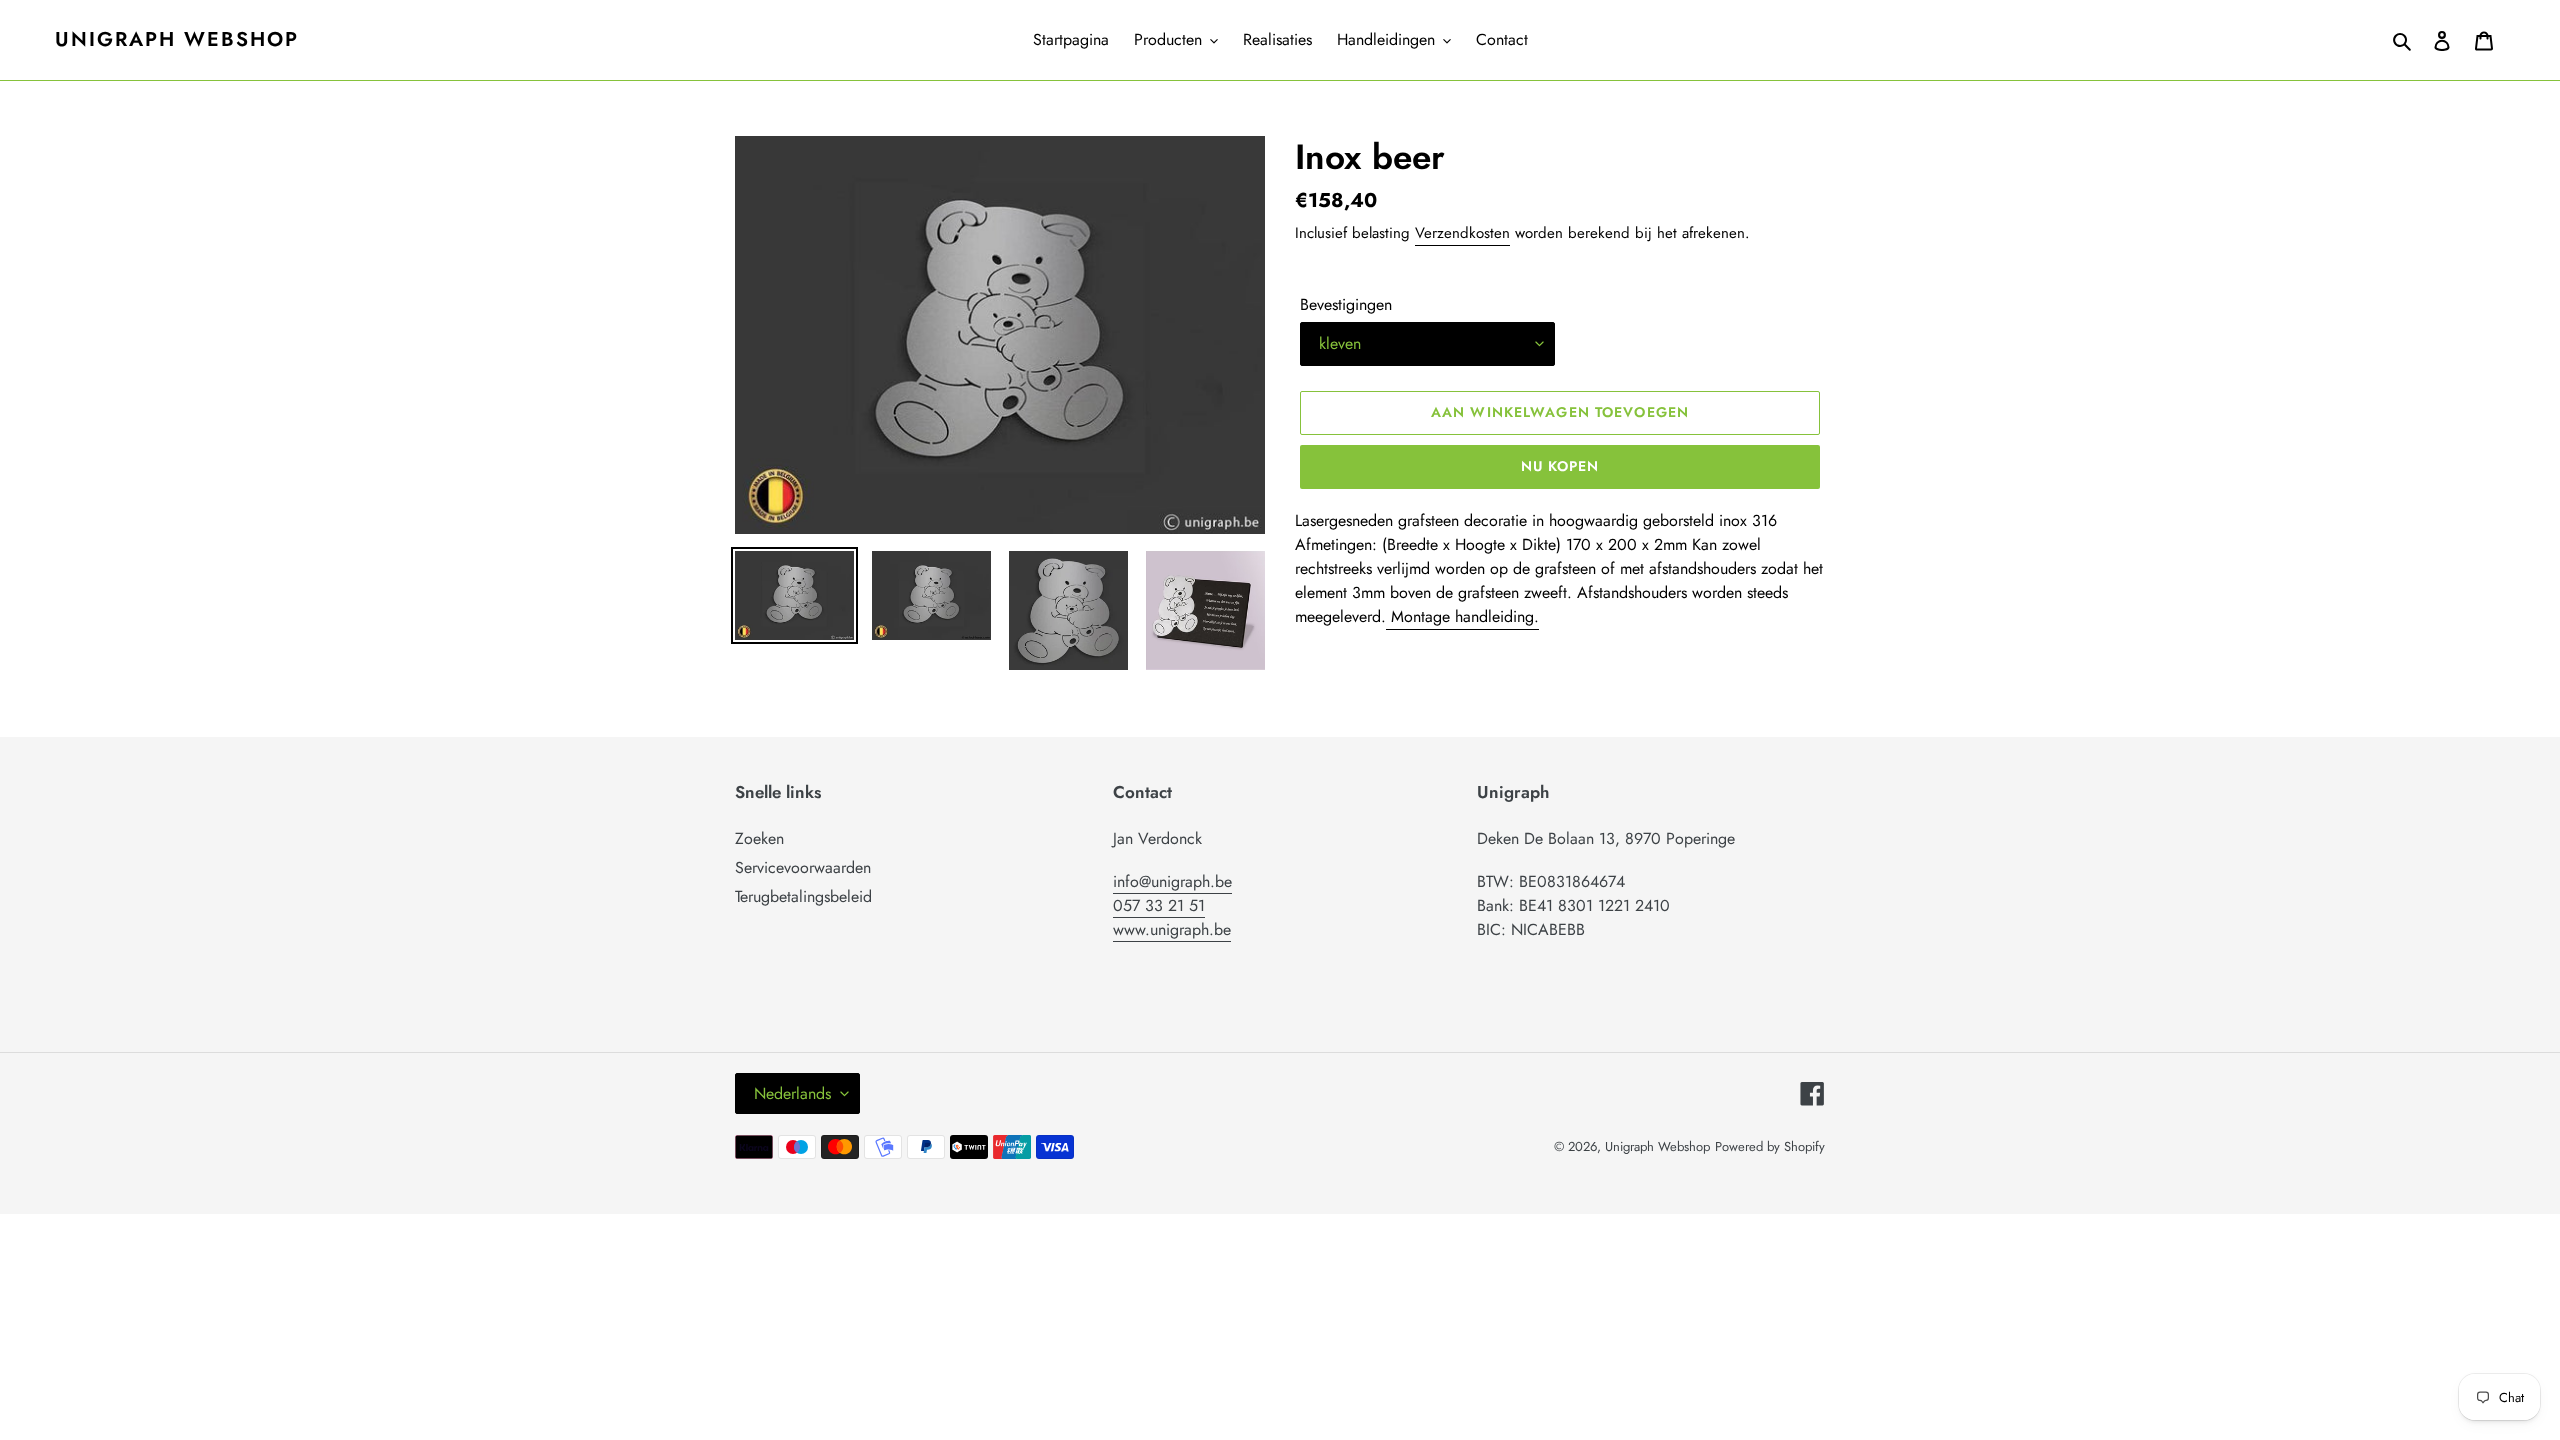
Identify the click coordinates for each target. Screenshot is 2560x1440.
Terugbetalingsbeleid (803, 896)
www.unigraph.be (1172, 929)
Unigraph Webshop (177, 40)
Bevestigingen (1346, 304)
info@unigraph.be (1172, 881)
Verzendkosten (1462, 233)
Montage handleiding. (1462, 616)
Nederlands (792, 1093)
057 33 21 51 (1159, 905)
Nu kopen (1560, 466)
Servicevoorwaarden (803, 867)
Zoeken (759, 838)
